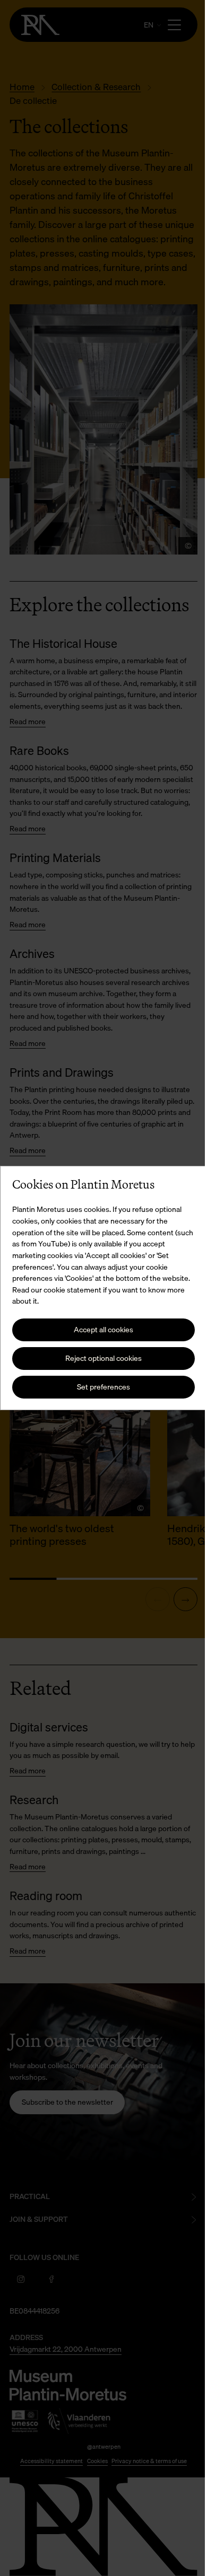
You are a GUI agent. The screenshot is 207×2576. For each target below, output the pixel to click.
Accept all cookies (100, 1329)
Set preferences (100, 1387)
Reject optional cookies (100, 1358)
